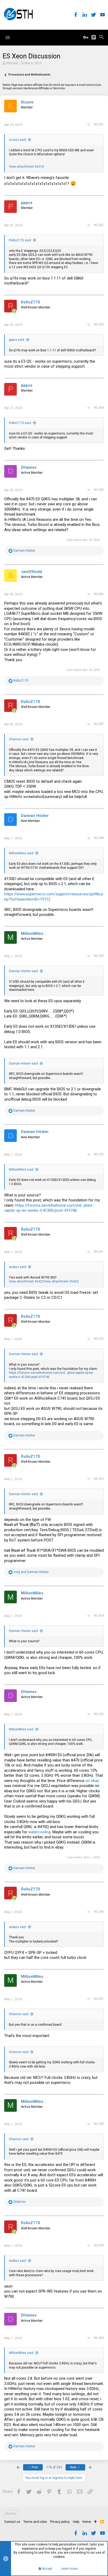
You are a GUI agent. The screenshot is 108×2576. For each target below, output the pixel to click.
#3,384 (99, 408)
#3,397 (99, 1999)
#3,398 (99, 2124)
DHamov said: (19, 739)
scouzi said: (18, 140)
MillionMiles (32, 933)
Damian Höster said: (24, 971)
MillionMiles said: (21, 853)
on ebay (92, 1781)
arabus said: (18, 1267)
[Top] (96, 2522)
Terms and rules (35, 2522)
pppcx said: (17, 340)
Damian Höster (35, 816)
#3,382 (99, 225)
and (31, 1572)
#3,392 (99, 1339)
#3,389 (99, 956)
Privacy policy (60, 2522)
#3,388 (99, 838)
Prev (34, 2467)
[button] (8, 38)
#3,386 (99, 594)
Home (87, 2522)
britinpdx (12, 63)
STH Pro (10, 2514)
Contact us (12, 2522)
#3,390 (99, 1154)
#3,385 (99, 490)
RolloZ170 (31, 302)
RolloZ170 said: (20, 240)
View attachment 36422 (26, 1281)
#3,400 (99, 2338)
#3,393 (99, 1479)
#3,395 (99, 1714)
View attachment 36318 (26, 167)
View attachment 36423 (61, 1281)
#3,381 (99, 124)
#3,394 (99, 1616)
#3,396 (99, 1912)
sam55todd (31, 572)
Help (76, 2522)
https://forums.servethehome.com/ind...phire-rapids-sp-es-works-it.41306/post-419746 (49, 1208)
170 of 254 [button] (54, 2467)
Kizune (27, 102)
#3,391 (99, 1252)
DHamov (29, 467)
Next (74, 2467)
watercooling (39, 1832)
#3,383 (99, 325)
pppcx (27, 203)
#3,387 (99, 724)
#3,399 (99, 2245)
